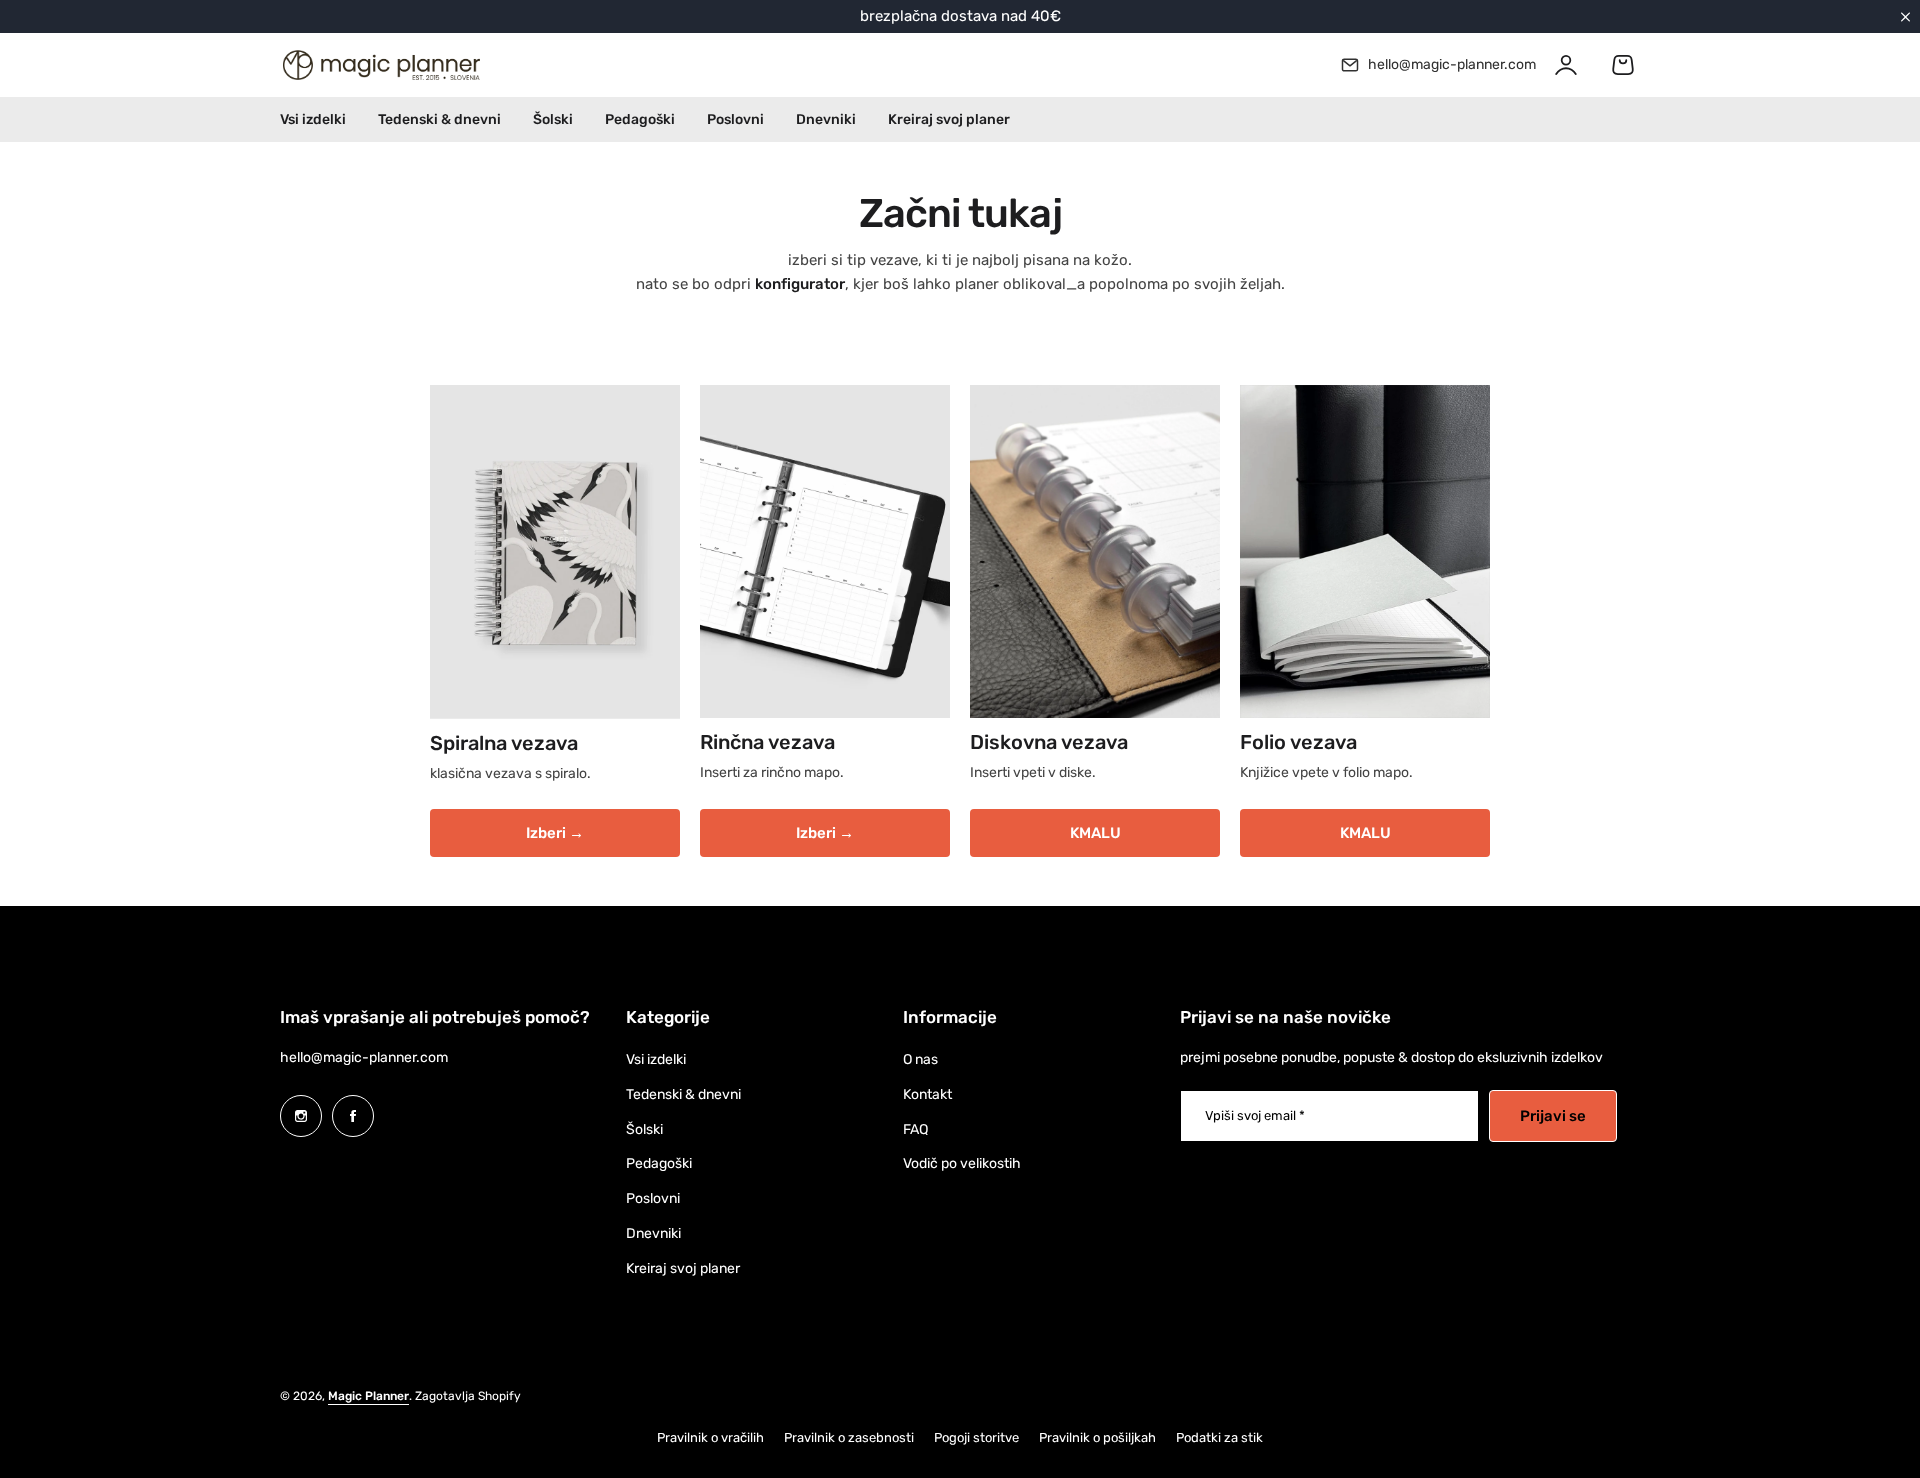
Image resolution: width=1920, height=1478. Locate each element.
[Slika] (555, 552)
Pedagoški (659, 1163)
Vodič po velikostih (962, 1163)
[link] (1095, 551)
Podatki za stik (1219, 1437)
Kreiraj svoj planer (683, 1268)
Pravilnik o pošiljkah (1097, 1437)
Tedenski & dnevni (683, 1094)
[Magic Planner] (380, 65)
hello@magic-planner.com (364, 1057)
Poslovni (653, 1198)
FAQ (915, 1129)
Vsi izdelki (656, 1059)
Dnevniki (653, 1233)
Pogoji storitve (976, 1437)
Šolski (644, 1129)
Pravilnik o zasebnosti (849, 1437)
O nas (920, 1059)
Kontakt (927, 1094)
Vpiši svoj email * (1255, 1115)
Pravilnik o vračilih (710, 1437)
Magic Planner (368, 1396)
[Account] (1566, 65)
